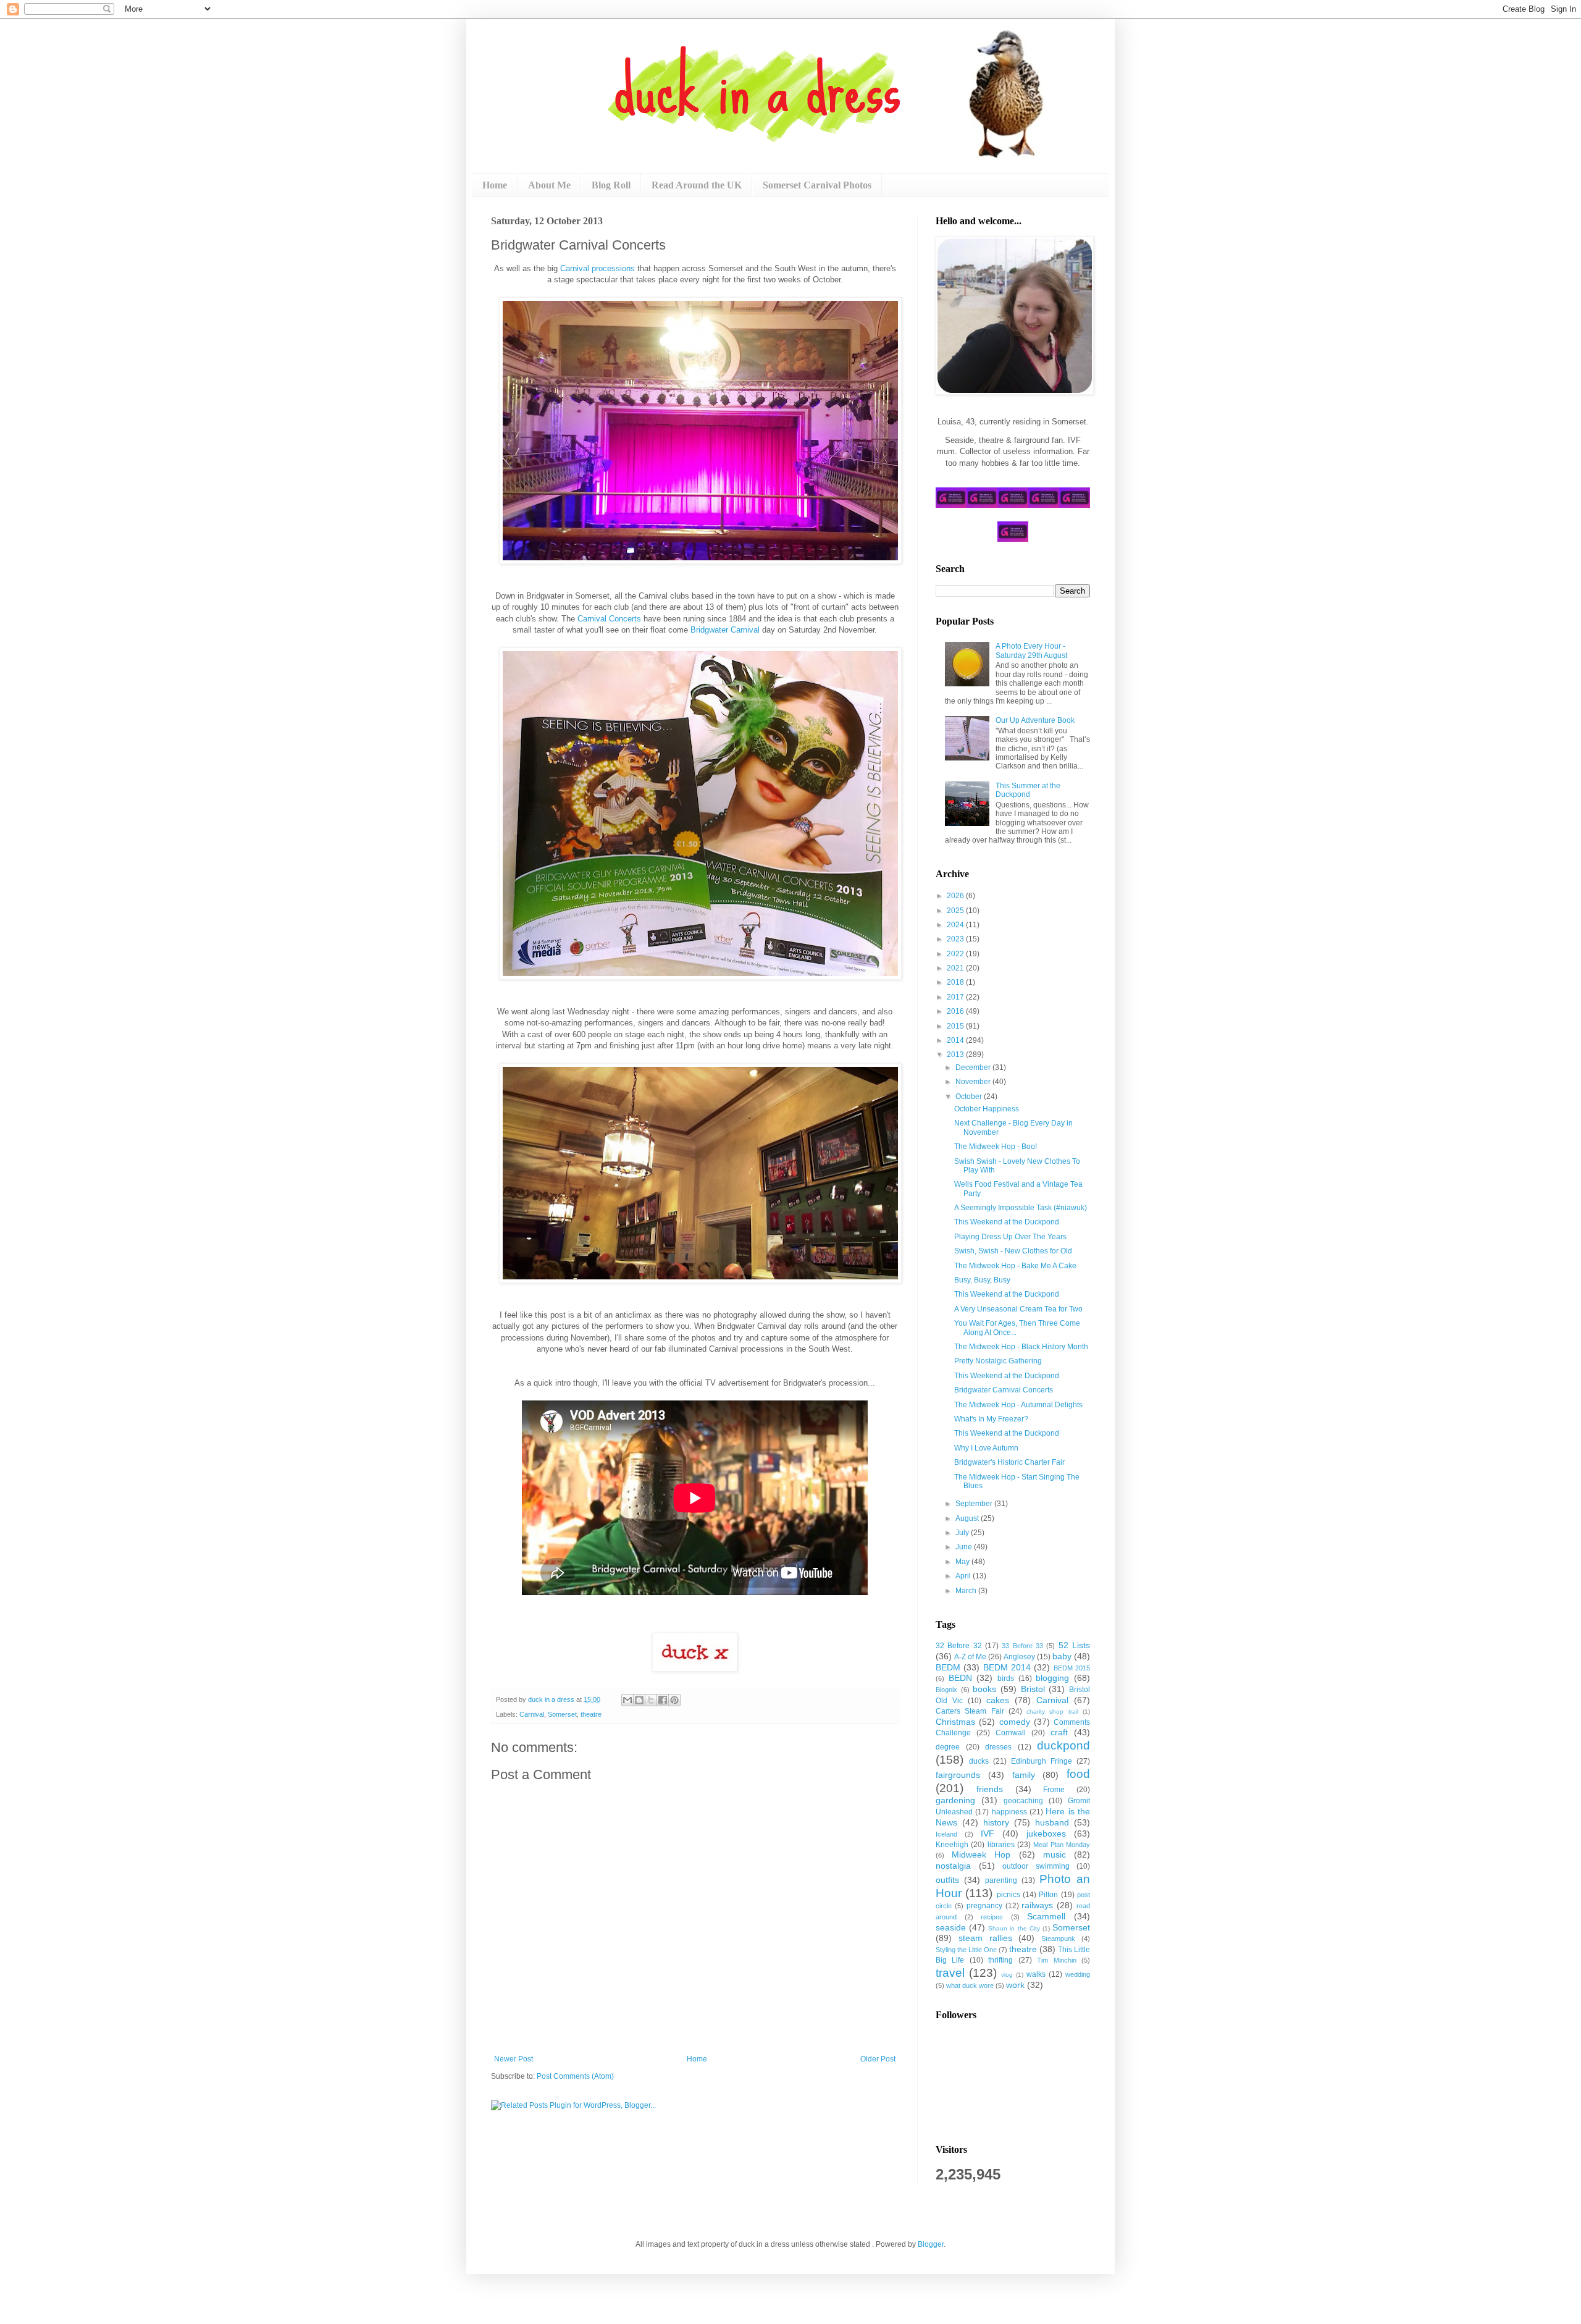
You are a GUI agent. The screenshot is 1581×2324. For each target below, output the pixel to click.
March (967, 1591)
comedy (1015, 1722)
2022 (956, 954)
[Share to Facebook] (663, 1700)
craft (1059, 1732)
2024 (956, 925)
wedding (1078, 1974)
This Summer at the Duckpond (1028, 790)
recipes (992, 1917)
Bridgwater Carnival (725, 630)
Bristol (1033, 1689)
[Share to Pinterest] (674, 1700)
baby (1062, 1656)
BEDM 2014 (1007, 1667)
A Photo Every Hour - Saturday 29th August (1031, 650)
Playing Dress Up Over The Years (1010, 1237)
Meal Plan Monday (1062, 1845)
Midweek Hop (981, 1855)
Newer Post (514, 2059)
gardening (955, 1800)
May (963, 1562)
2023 (956, 939)
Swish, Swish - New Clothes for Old (1013, 1251)
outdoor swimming (1036, 1866)
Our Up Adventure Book (1035, 720)
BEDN (960, 1678)
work (1015, 1985)
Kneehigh (952, 1845)
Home (495, 185)
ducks (979, 1761)
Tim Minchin (1056, 1960)
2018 (956, 982)
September (975, 1504)
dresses (998, 1747)
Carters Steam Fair (970, 1711)
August (968, 1518)
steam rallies (985, 1938)
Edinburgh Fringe (1042, 1761)
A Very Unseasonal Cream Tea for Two (1018, 1309)
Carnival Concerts (609, 619)
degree (948, 1747)
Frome (1054, 1790)
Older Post (878, 2059)
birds (1006, 1678)
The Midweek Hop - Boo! (996, 1147)
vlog (1007, 1975)
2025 (956, 911)
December (974, 1067)
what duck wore (970, 1985)
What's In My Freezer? (991, 1419)
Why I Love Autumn (986, 1448)
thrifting (1000, 1960)
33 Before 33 (1022, 1646)
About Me (549, 185)
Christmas (955, 1722)
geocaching (1023, 1801)
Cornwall (1011, 1733)
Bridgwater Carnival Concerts (1004, 1390)
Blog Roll (611, 185)
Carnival (532, 1714)
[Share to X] (651, 1700)
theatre (591, 1714)
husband (1052, 1822)
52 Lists (1074, 1645)
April (964, 1576)
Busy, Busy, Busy (982, 1280)
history (996, 1822)
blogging (1052, 1678)
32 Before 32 (959, 1646)
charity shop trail (1052, 1711)
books (984, 1689)
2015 (956, 1026)
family (1024, 1775)
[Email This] (627, 1700)
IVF (988, 1834)
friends (990, 1789)
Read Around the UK (697, 185)
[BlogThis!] (639, 1700)
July (963, 1533)
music (1055, 1855)
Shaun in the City (1014, 1928)
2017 (956, 997)
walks (1036, 1974)
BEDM (948, 1667)
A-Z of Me (970, 1657)
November (974, 1082)
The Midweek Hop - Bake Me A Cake (1015, 1266)
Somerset (562, 1714)
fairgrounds (958, 1775)
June (965, 1547)
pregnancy (984, 1906)
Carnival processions (598, 268)
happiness (1009, 1812)
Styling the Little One (966, 1950)
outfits (947, 1880)
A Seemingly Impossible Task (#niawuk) (1021, 1208)
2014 (956, 1040)
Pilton (1048, 1895)
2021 (956, 968)
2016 (956, 1011)
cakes (998, 1700)
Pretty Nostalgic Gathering (998, 1361)
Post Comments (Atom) (575, 2076)
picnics (1009, 1895)
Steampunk (1058, 1939)
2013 (956, 1055)
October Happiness (987, 1109)
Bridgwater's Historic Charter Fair (1009, 1462)
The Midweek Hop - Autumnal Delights (1018, 1405)
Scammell (1046, 1916)
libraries (1001, 1845)
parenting (1001, 1880)
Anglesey (1019, 1657)
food (1078, 1774)
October (970, 1097)
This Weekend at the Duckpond (1007, 1222)
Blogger (931, 2244)
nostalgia (953, 1866)
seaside (951, 1927)
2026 (956, 896)
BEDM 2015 (1072, 1668)
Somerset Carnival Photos (817, 185)
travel (950, 1973)
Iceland (946, 1834)
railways (1037, 1905)
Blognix (946, 1690)
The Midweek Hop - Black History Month (1021, 1347)
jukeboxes (1046, 1834)
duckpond (1063, 1745)
